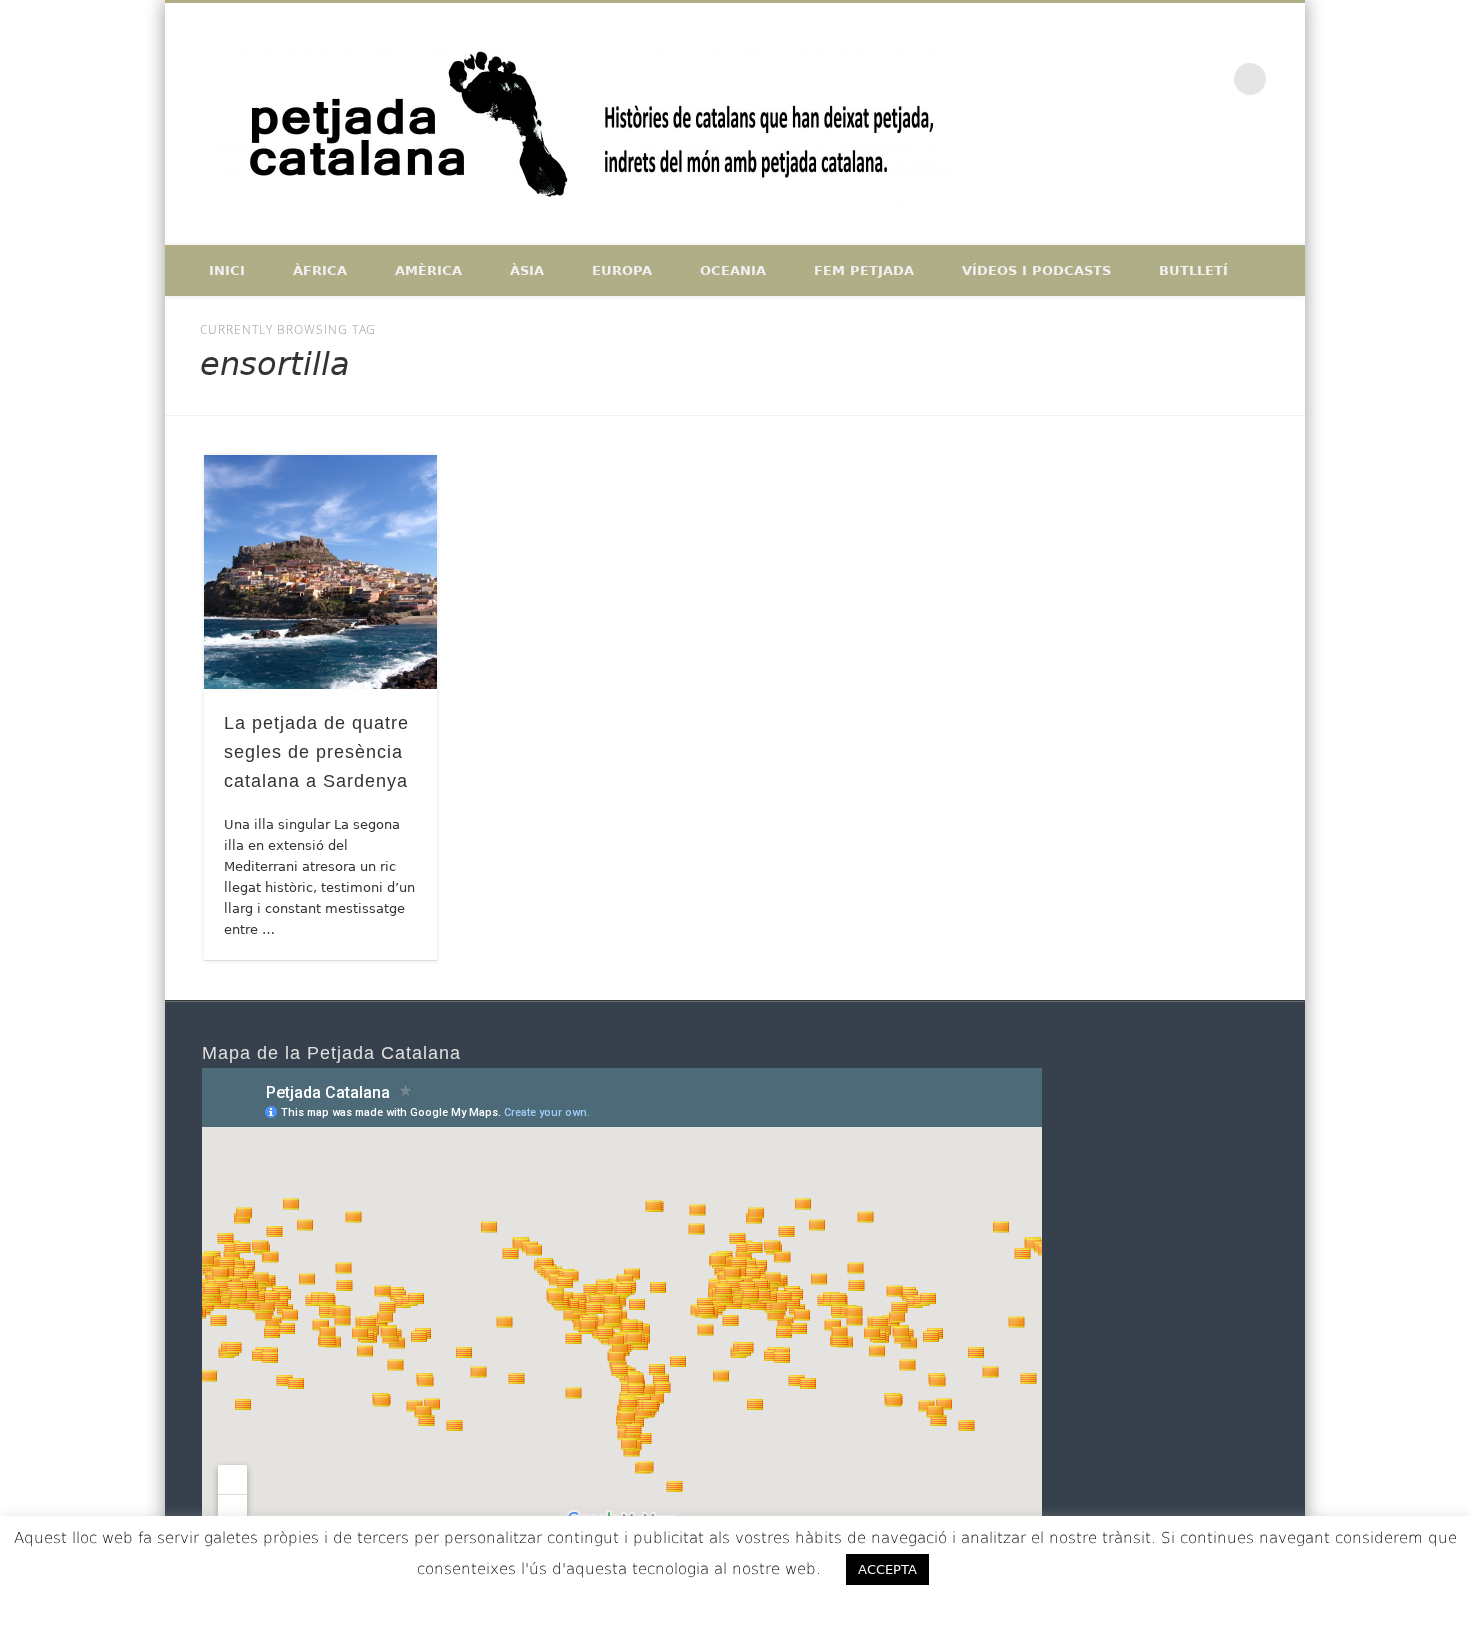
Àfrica (320, 270)
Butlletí (1193, 270)
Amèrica (428, 270)
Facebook (1125, 79)
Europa (622, 270)
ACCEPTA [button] (887, 1569)
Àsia (527, 270)
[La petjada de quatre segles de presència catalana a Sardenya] (321, 572)
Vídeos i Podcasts (1036, 270)
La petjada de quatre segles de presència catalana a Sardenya (316, 752)
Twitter (1167, 79)
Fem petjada (864, 270)
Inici (227, 270)
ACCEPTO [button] (1001, 1569)
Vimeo (1209, 79)
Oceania (733, 270)
